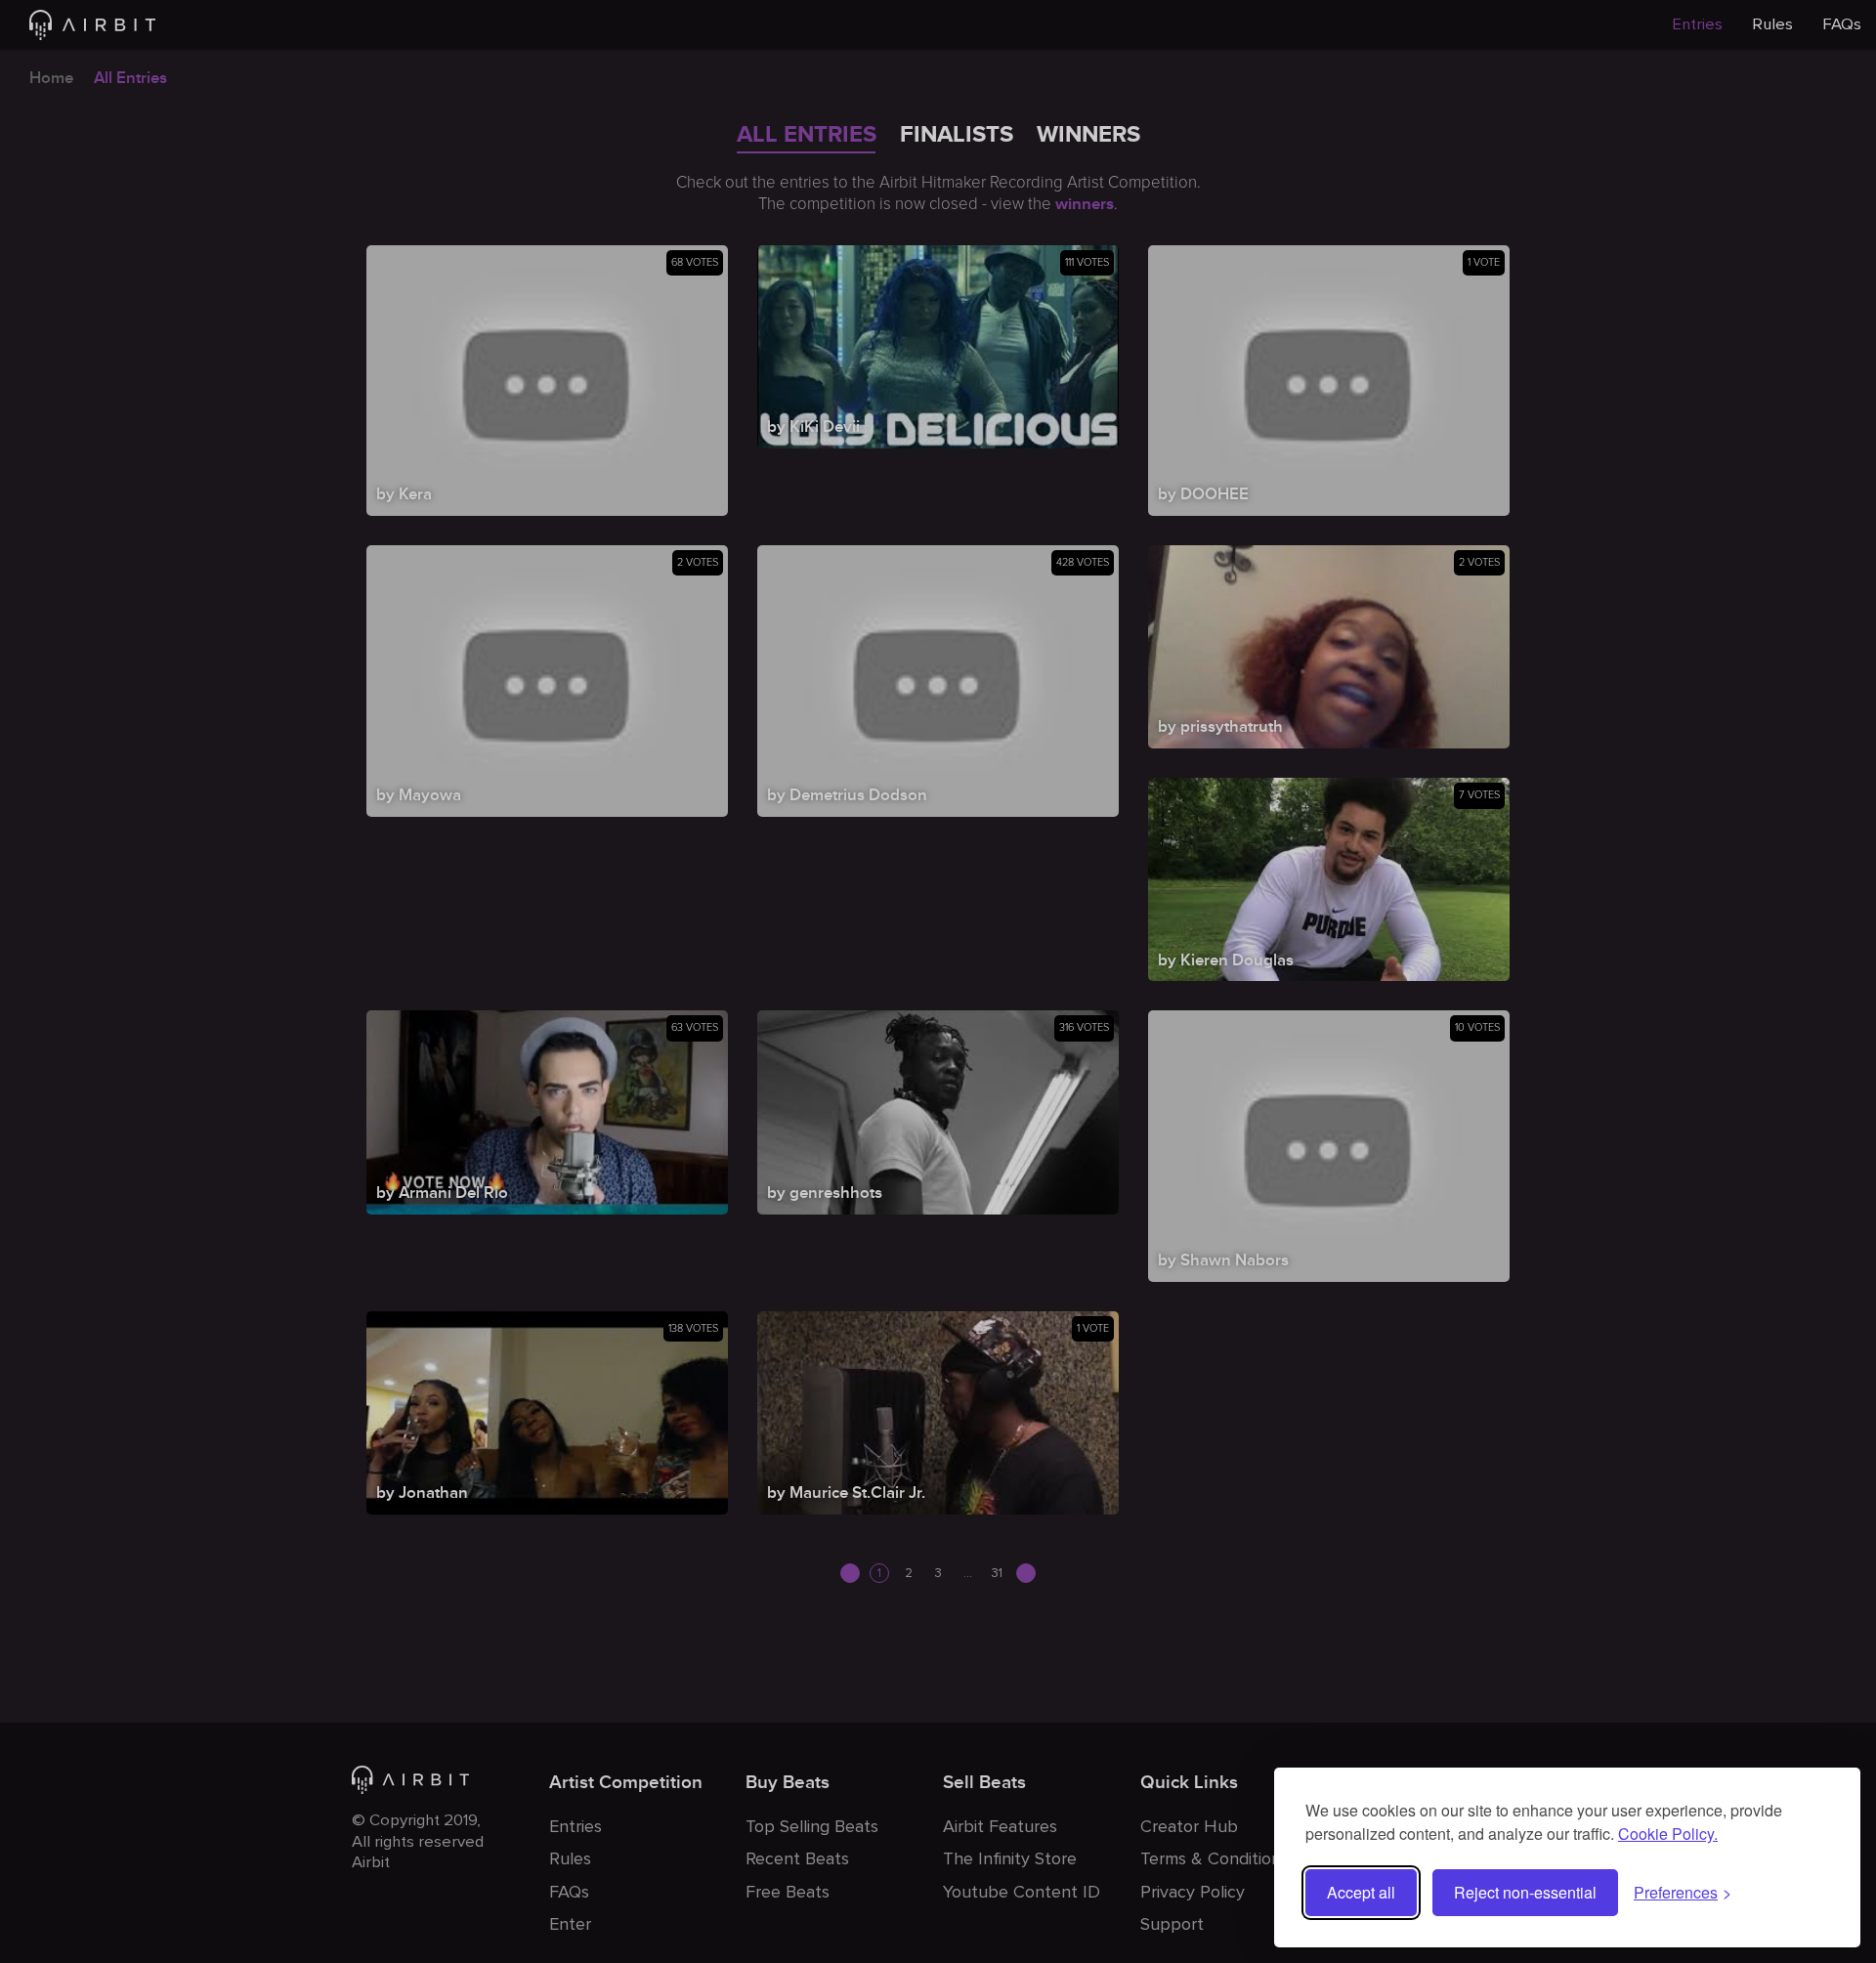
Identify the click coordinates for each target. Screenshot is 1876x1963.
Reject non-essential (1525, 1892)
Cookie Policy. (1668, 1834)
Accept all (1361, 1892)
